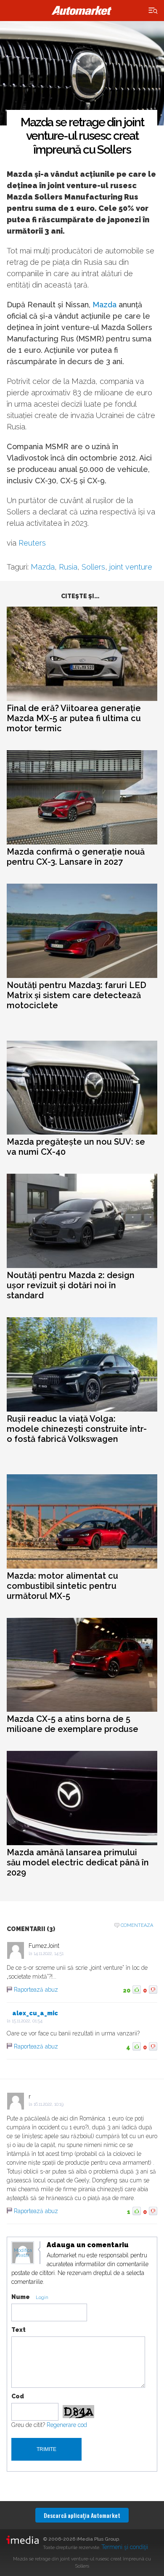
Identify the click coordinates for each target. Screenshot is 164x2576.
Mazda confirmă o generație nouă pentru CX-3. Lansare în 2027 (76, 857)
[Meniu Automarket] (153, 11)
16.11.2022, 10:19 (49, 2104)
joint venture (131, 567)
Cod (18, 2396)
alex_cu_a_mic (35, 2013)
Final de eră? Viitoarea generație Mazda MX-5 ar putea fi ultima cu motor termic (74, 718)
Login (42, 2298)
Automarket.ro (82, 11)
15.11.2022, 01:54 (27, 2021)
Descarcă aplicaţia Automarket (82, 2515)
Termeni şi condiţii (125, 2547)
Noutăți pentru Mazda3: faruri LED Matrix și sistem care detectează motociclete (77, 995)
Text (19, 2330)
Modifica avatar (23, 2253)
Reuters (32, 543)
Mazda (104, 305)
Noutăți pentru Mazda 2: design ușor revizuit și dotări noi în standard (71, 1285)
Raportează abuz (36, 1990)
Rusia (68, 567)
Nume (21, 2297)
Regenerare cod (67, 2425)
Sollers (93, 567)
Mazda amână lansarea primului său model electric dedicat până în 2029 (78, 1862)
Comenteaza (137, 1925)
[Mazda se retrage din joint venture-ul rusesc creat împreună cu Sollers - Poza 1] (82, 74)
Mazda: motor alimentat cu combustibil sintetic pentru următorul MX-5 (62, 1586)
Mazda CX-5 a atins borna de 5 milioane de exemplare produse (73, 1724)
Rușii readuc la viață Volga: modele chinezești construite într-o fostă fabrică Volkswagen (77, 1429)
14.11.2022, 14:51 (49, 1954)
